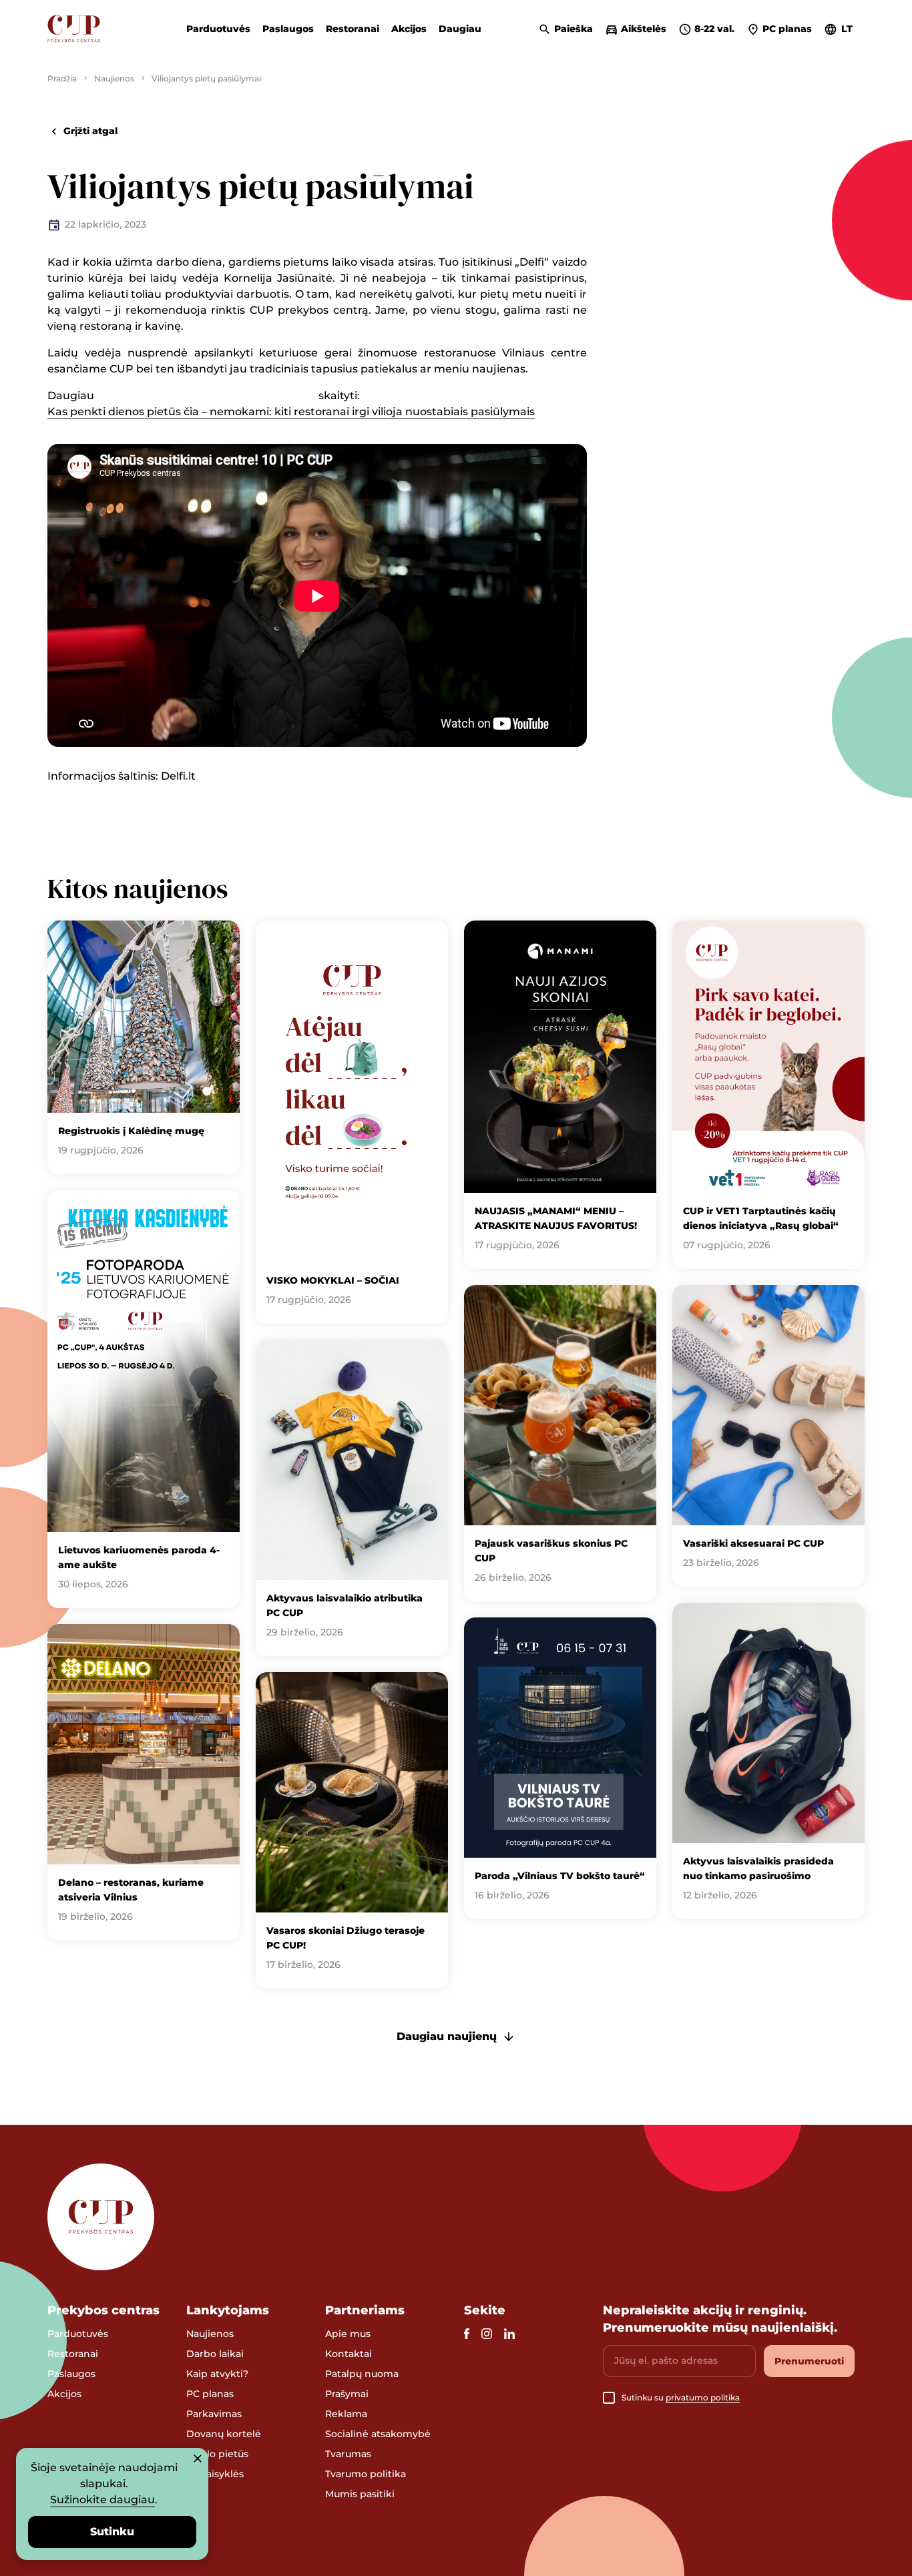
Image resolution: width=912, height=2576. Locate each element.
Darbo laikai (215, 2354)
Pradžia (62, 78)
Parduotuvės (218, 29)
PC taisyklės (215, 2474)
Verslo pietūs (217, 2454)
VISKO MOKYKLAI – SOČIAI (333, 1280)
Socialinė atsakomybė (378, 2434)
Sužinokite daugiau (102, 2500)
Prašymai (347, 2394)
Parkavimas (214, 2414)
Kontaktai (349, 2354)
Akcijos (409, 29)
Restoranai (353, 29)
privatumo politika (703, 2397)
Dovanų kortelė (224, 2434)
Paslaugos (288, 29)
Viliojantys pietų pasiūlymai (206, 78)
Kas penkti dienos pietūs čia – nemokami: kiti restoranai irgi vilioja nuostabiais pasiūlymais (291, 412)
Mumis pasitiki (360, 2494)
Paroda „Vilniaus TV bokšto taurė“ (560, 1876)
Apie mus (348, 2334)
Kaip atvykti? (217, 2374)
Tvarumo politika (366, 2474)
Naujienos (114, 78)
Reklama (346, 2414)
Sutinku (112, 2532)
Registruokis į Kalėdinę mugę (131, 1131)
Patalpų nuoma (362, 2374)
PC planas (210, 2394)
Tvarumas (348, 2454)
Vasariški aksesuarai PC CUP (753, 1543)
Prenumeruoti (809, 2361)
